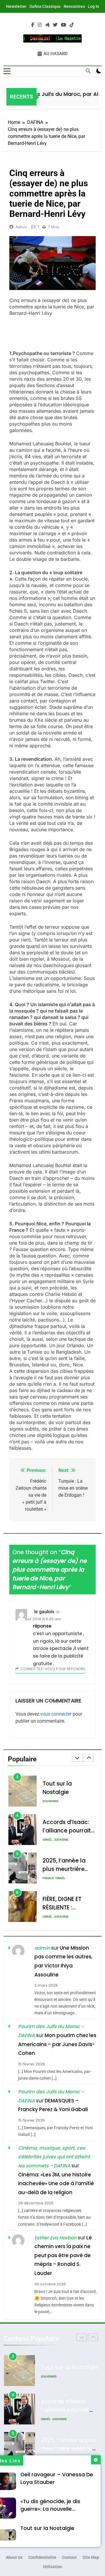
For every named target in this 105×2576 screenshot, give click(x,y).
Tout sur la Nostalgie (47, 2528)
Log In (93, 6)
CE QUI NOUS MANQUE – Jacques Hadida (65, 1908)
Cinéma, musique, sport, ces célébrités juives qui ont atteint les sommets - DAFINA (54, 2157)
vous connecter (56, 1714)
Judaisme (61, 1801)
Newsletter (16, 6)
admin (21, 227)
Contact (69, 2557)
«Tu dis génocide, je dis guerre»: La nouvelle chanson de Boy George (52, 2509)
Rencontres (74, 6)
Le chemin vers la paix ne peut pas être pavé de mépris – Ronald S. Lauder (63, 2255)
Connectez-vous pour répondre (53, 1669)
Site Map (91, 2557)
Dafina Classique (45, 6)
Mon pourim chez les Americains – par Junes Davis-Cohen (57, 2044)
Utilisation (52, 2567)
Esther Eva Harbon (55, 2238)
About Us (14, 2557)
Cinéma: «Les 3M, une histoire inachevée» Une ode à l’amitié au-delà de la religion (56, 2184)
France (48, 1840)
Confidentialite (42, 2557)
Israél (47, 1801)
